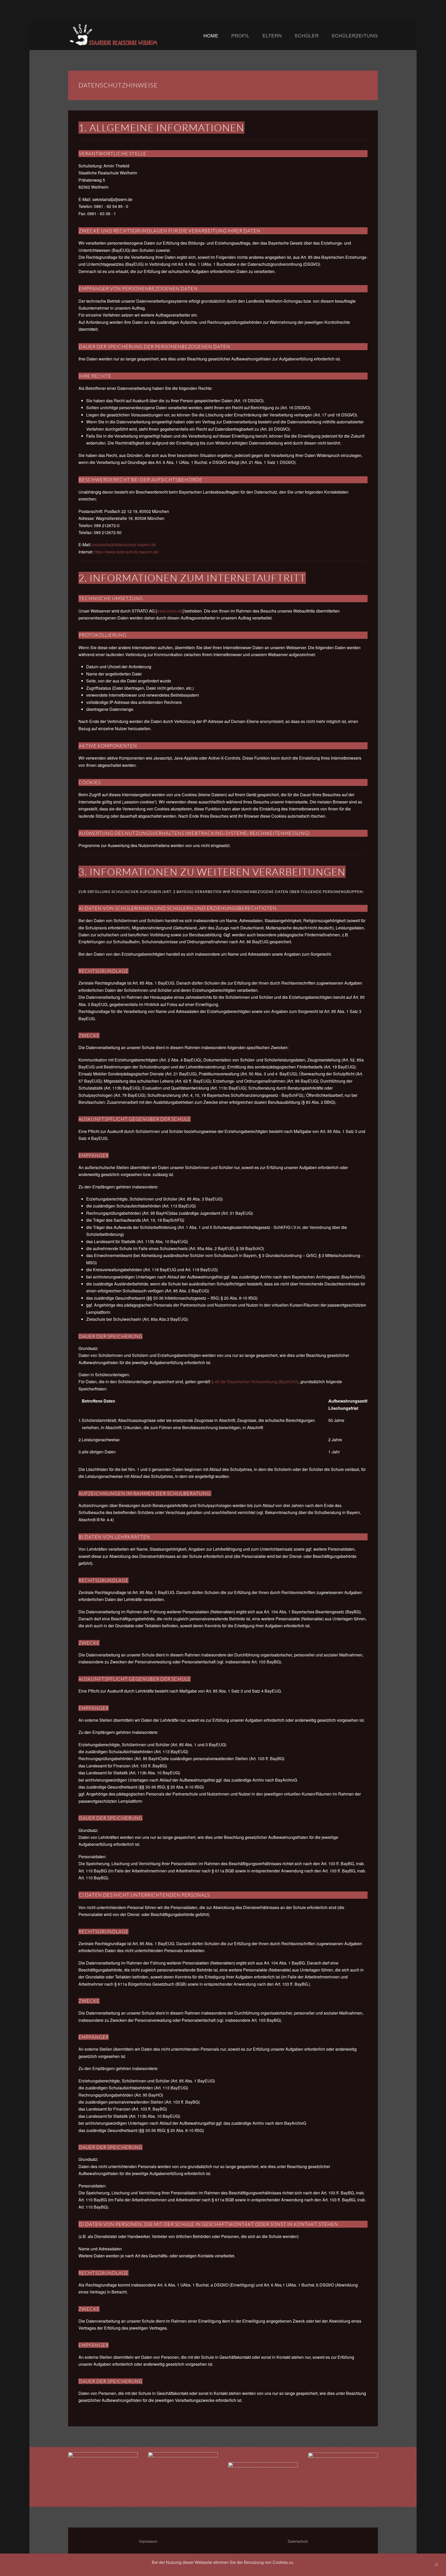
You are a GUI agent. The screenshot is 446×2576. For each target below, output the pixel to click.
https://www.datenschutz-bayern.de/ (127, 552)
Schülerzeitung (355, 35)
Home (211, 35)
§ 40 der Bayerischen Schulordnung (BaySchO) (255, 1382)
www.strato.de (170, 611)
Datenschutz (298, 2541)
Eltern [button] (272, 35)
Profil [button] (240, 35)
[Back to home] (136, 35)
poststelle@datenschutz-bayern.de (124, 545)
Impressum (148, 2541)
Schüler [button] (307, 35)
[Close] (436, 2565)
